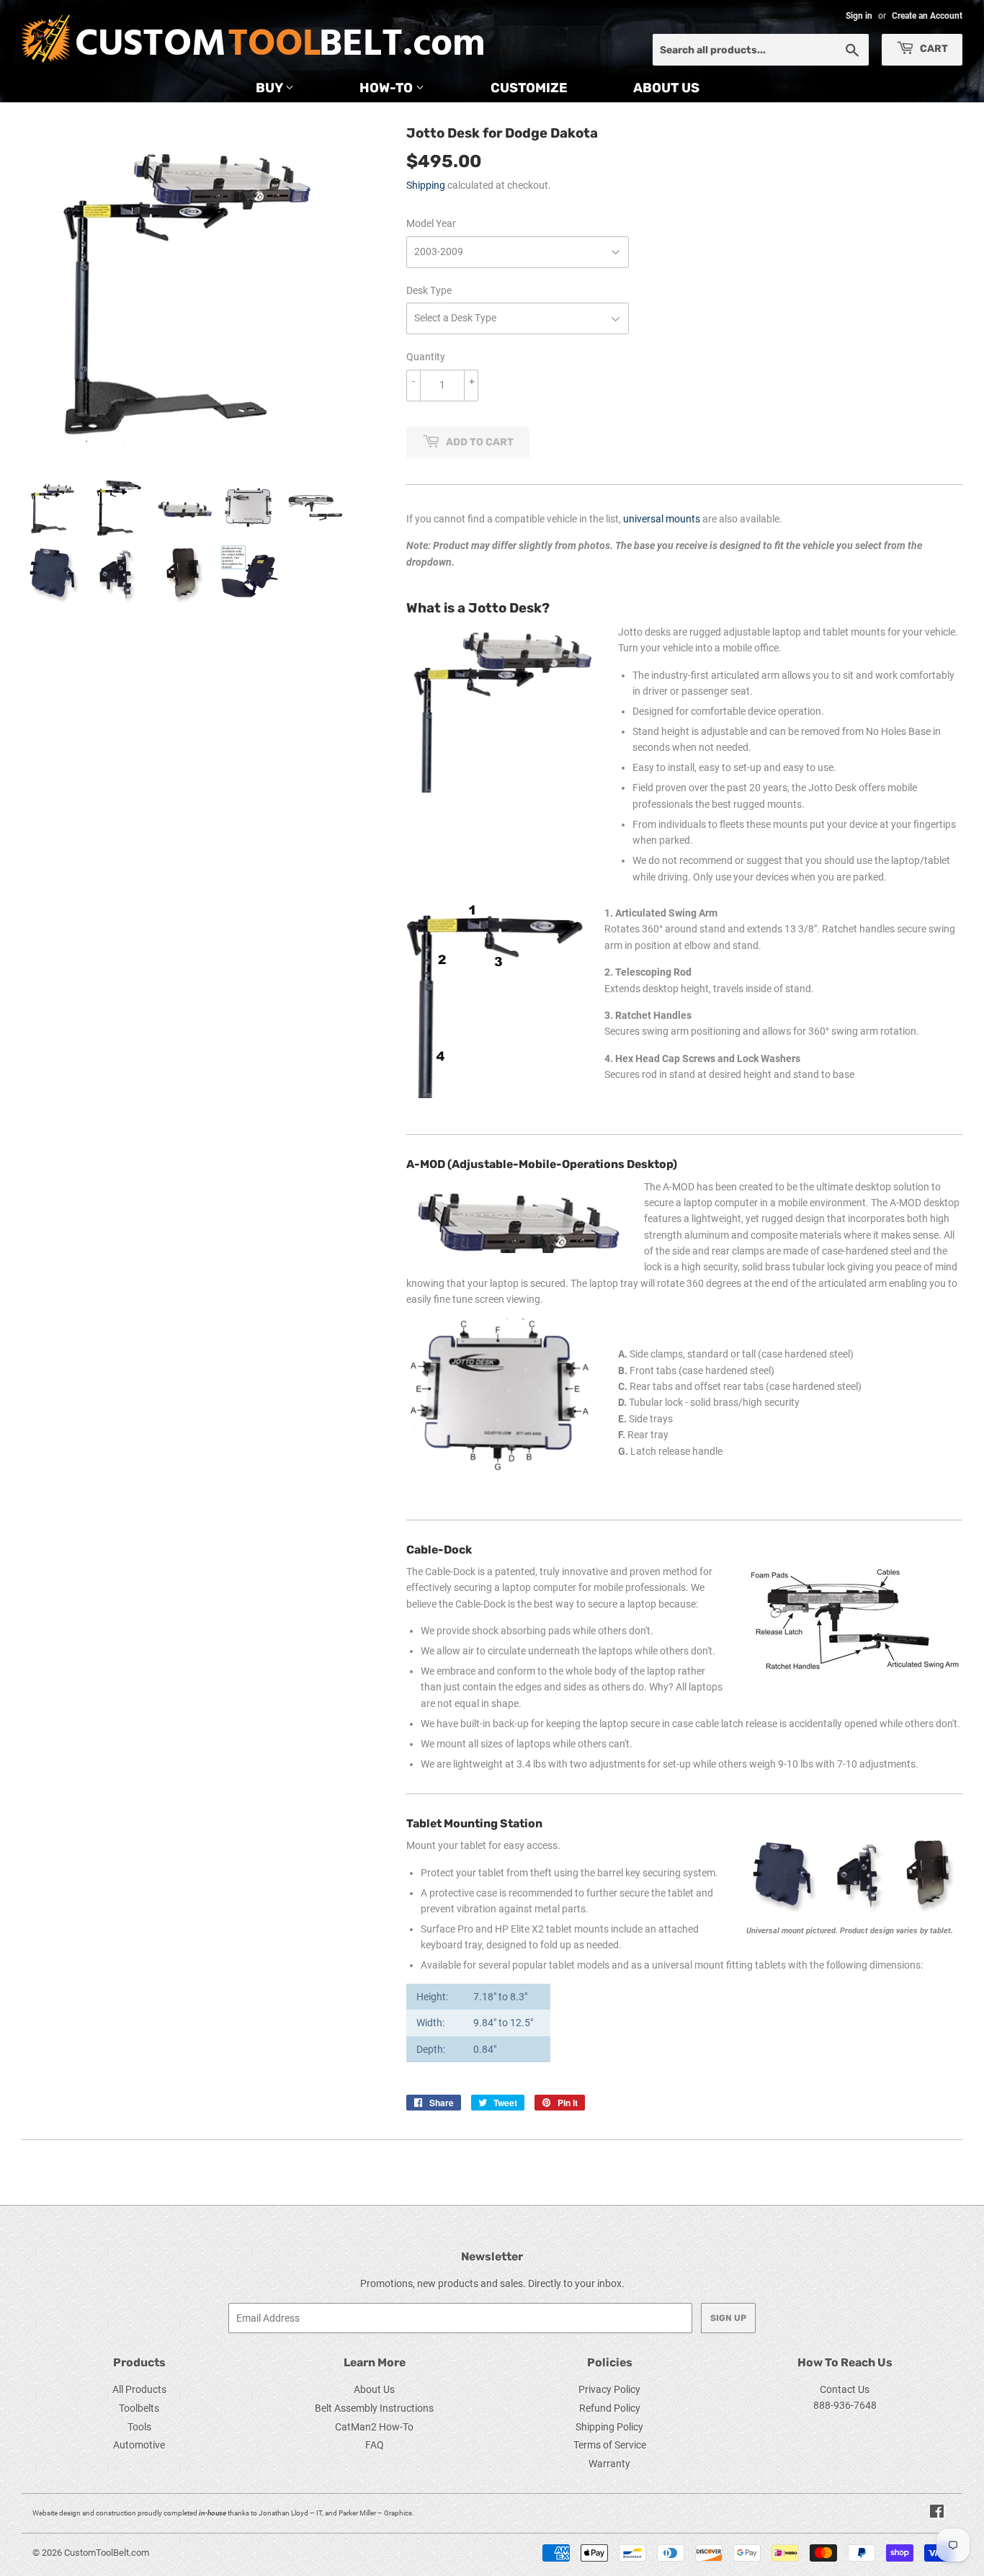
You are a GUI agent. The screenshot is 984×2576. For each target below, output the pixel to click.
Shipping (426, 185)
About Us (666, 88)
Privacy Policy (609, 2389)
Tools (139, 2427)
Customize (529, 88)
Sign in (859, 16)
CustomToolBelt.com (107, 2553)
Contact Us (845, 2389)
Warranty (609, 2464)
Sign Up (728, 2318)
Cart (933, 49)
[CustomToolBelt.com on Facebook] (937, 2513)
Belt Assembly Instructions (374, 2408)
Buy (270, 88)
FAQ (375, 2445)
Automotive (139, 2445)
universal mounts (662, 519)
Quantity (426, 357)
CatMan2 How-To (374, 2427)
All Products (139, 2389)
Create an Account (927, 16)
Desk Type (429, 290)
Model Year (431, 223)
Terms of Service (610, 2445)
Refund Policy (610, 2408)
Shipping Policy (609, 2427)
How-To (388, 88)
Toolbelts (139, 2408)
